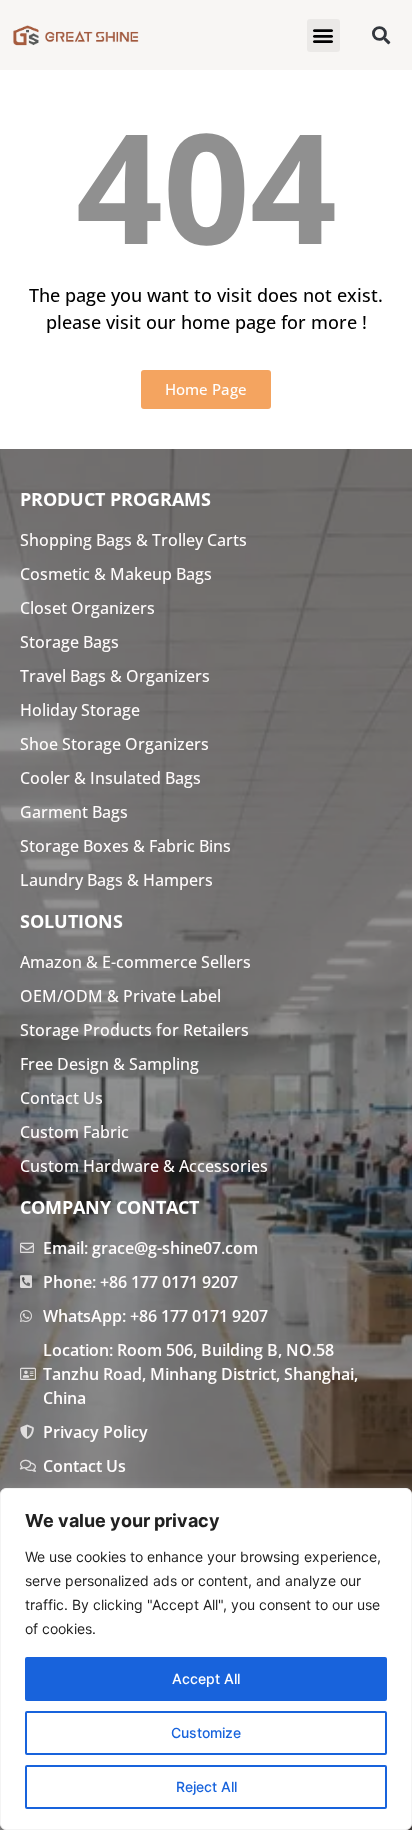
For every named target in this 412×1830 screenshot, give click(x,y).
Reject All (206, 1786)
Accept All (206, 1678)
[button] (323, 35)
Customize (206, 1732)
